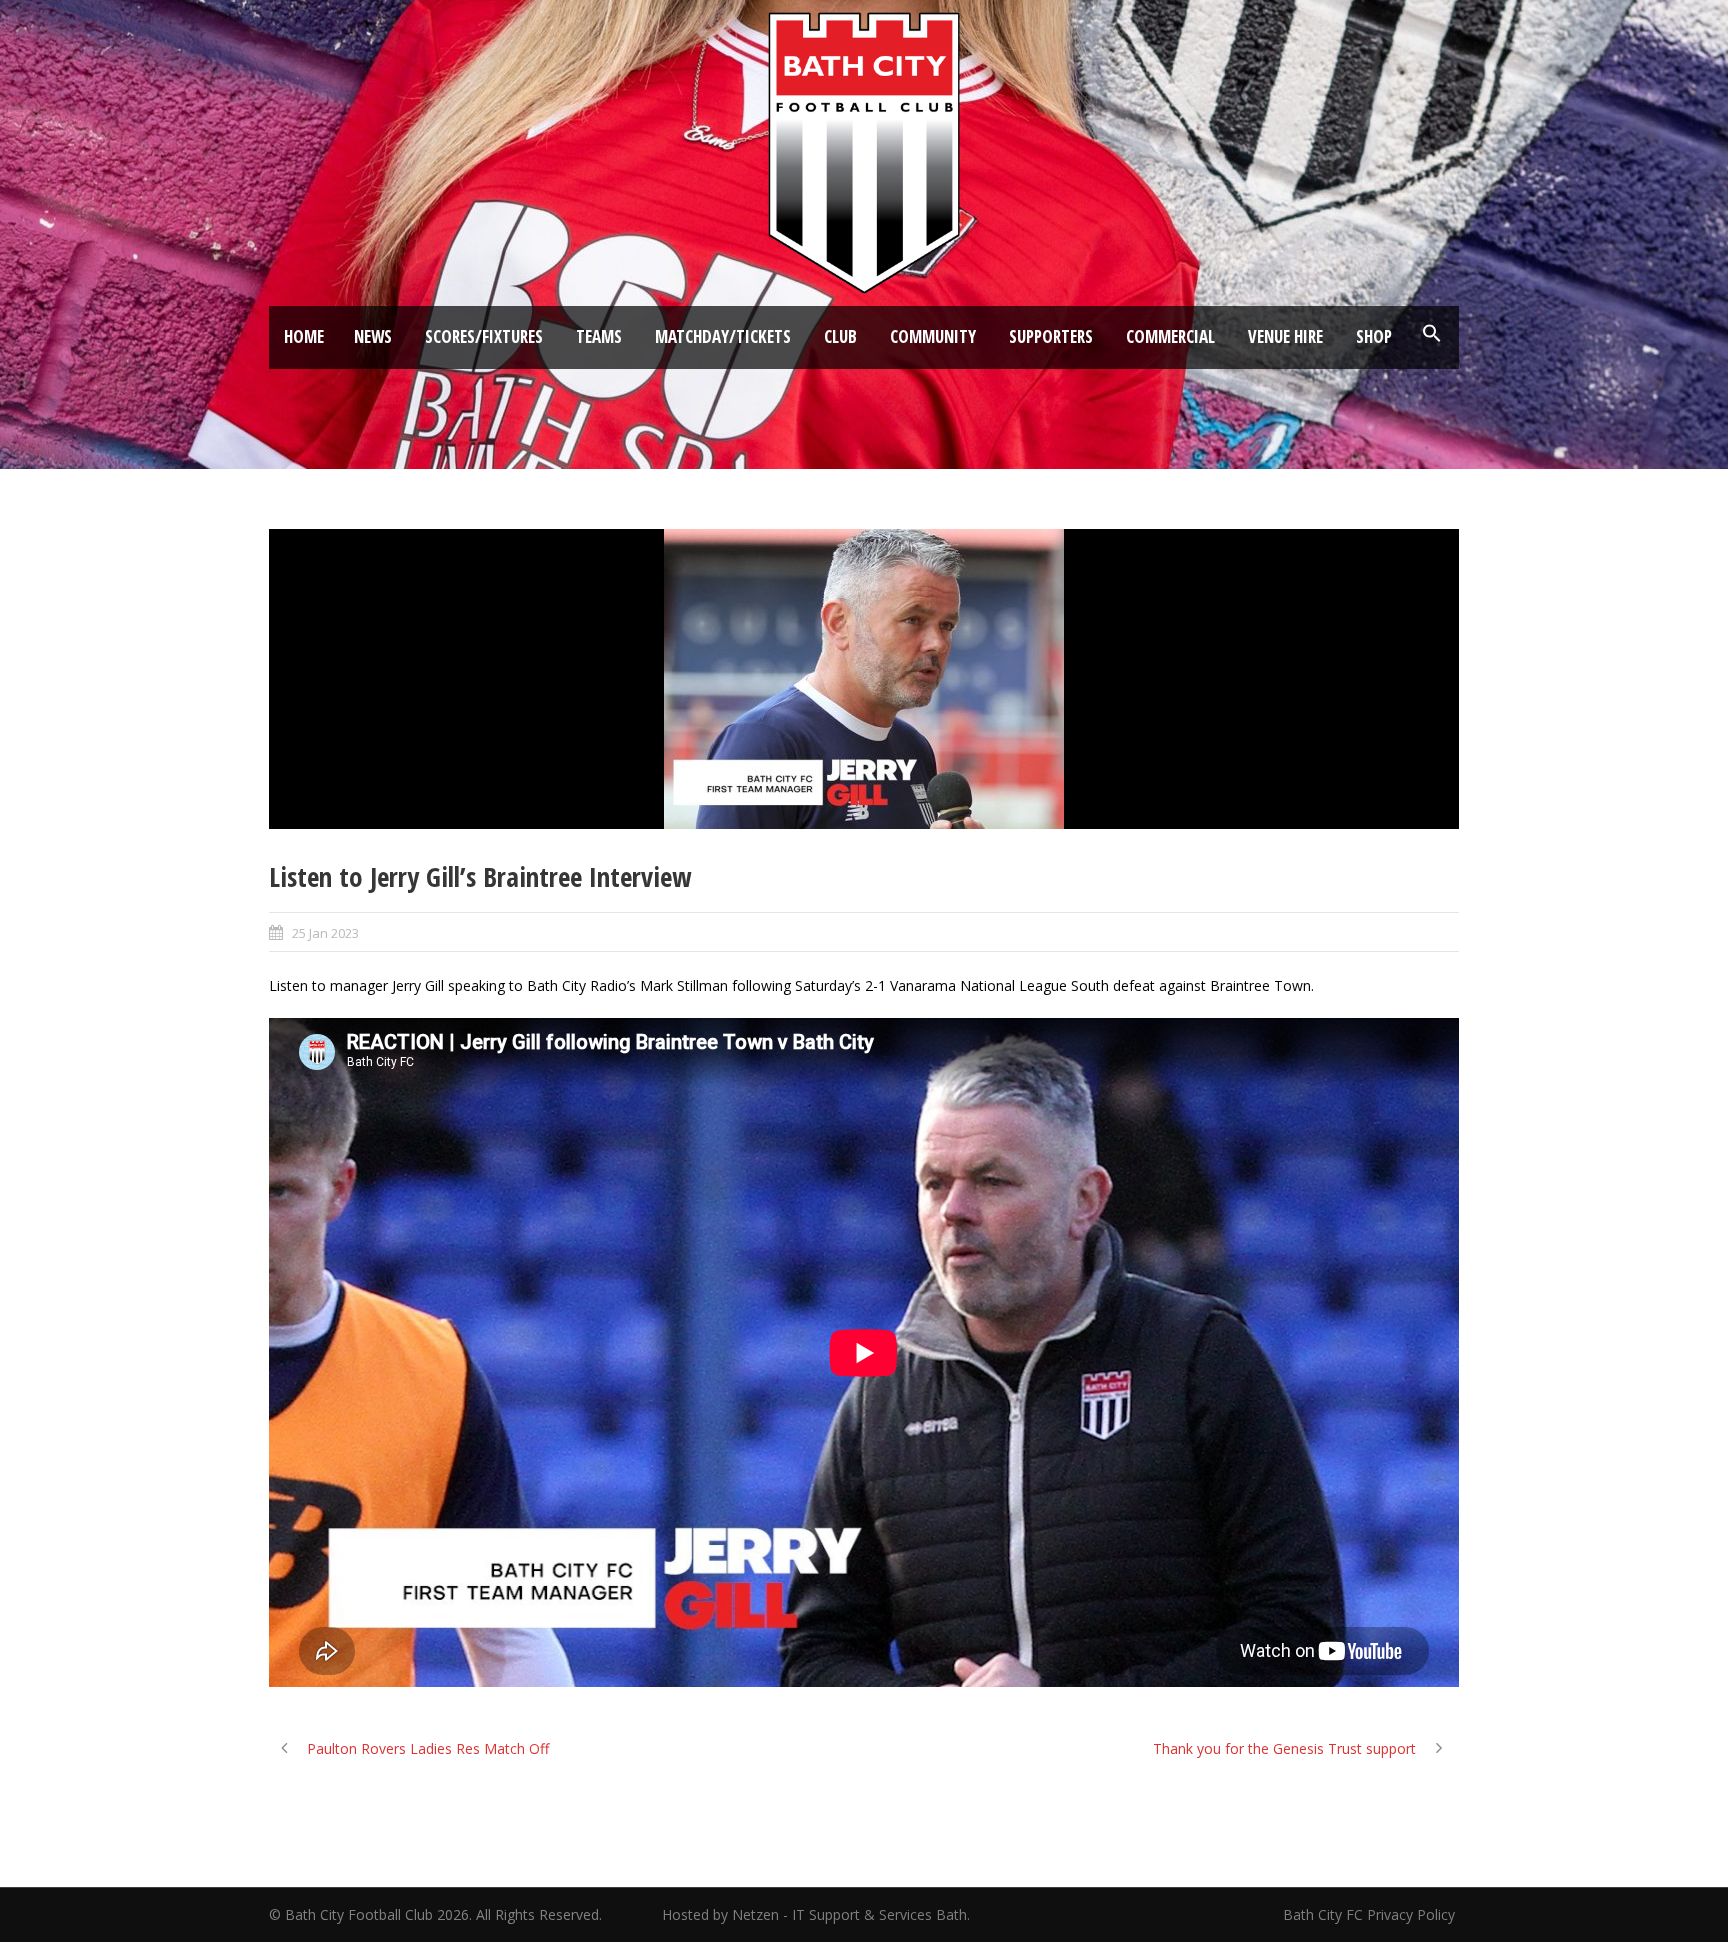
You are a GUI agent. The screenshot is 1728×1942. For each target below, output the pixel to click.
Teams (599, 336)
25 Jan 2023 (325, 933)
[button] (1432, 334)
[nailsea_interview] (864, 679)
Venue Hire (1285, 336)
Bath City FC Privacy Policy (1371, 1914)
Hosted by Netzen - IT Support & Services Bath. (816, 1914)
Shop (1374, 336)
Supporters (1051, 336)
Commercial (1170, 336)
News (373, 336)
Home (304, 336)
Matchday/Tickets (723, 336)
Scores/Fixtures (484, 336)
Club (840, 336)
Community (933, 336)
